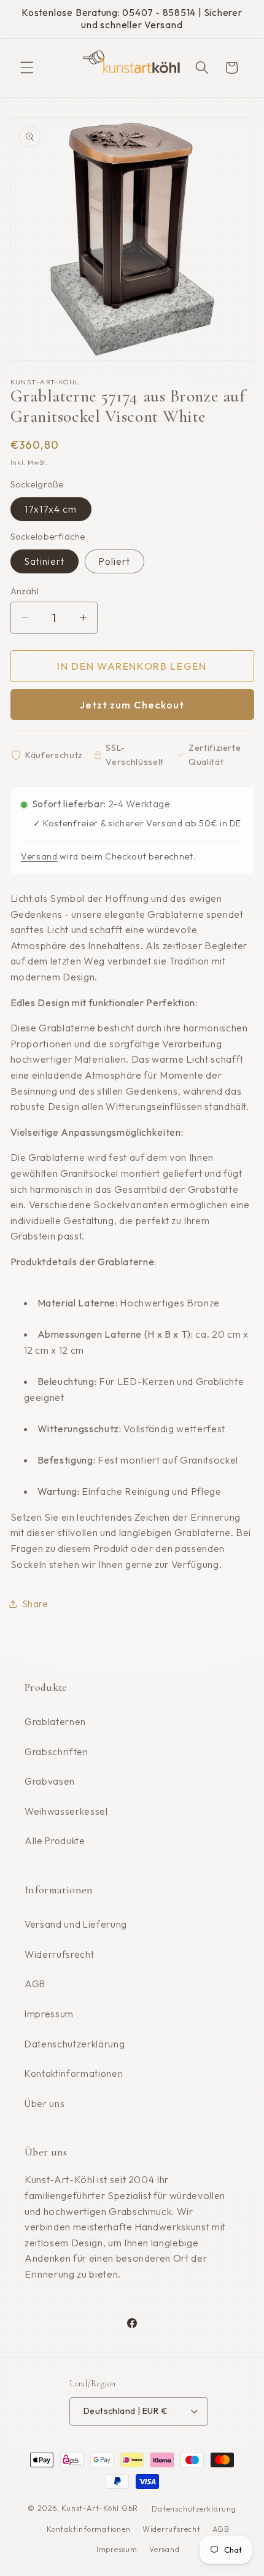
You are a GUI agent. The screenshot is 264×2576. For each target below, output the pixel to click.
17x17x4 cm (51, 509)
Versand (39, 856)
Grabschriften (56, 1752)
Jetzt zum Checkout (132, 704)
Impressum (49, 2014)
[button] (27, 68)
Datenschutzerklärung (75, 2044)
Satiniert (45, 561)
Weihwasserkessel (66, 1811)
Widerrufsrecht (59, 1954)
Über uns (45, 2104)
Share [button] (36, 1604)
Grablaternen (55, 1722)
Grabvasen (50, 1781)
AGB (35, 1984)
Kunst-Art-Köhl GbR (100, 2509)
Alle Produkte (55, 1841)
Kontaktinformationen (74, 2074)
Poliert (115, 561)
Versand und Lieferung (76, 1924)
